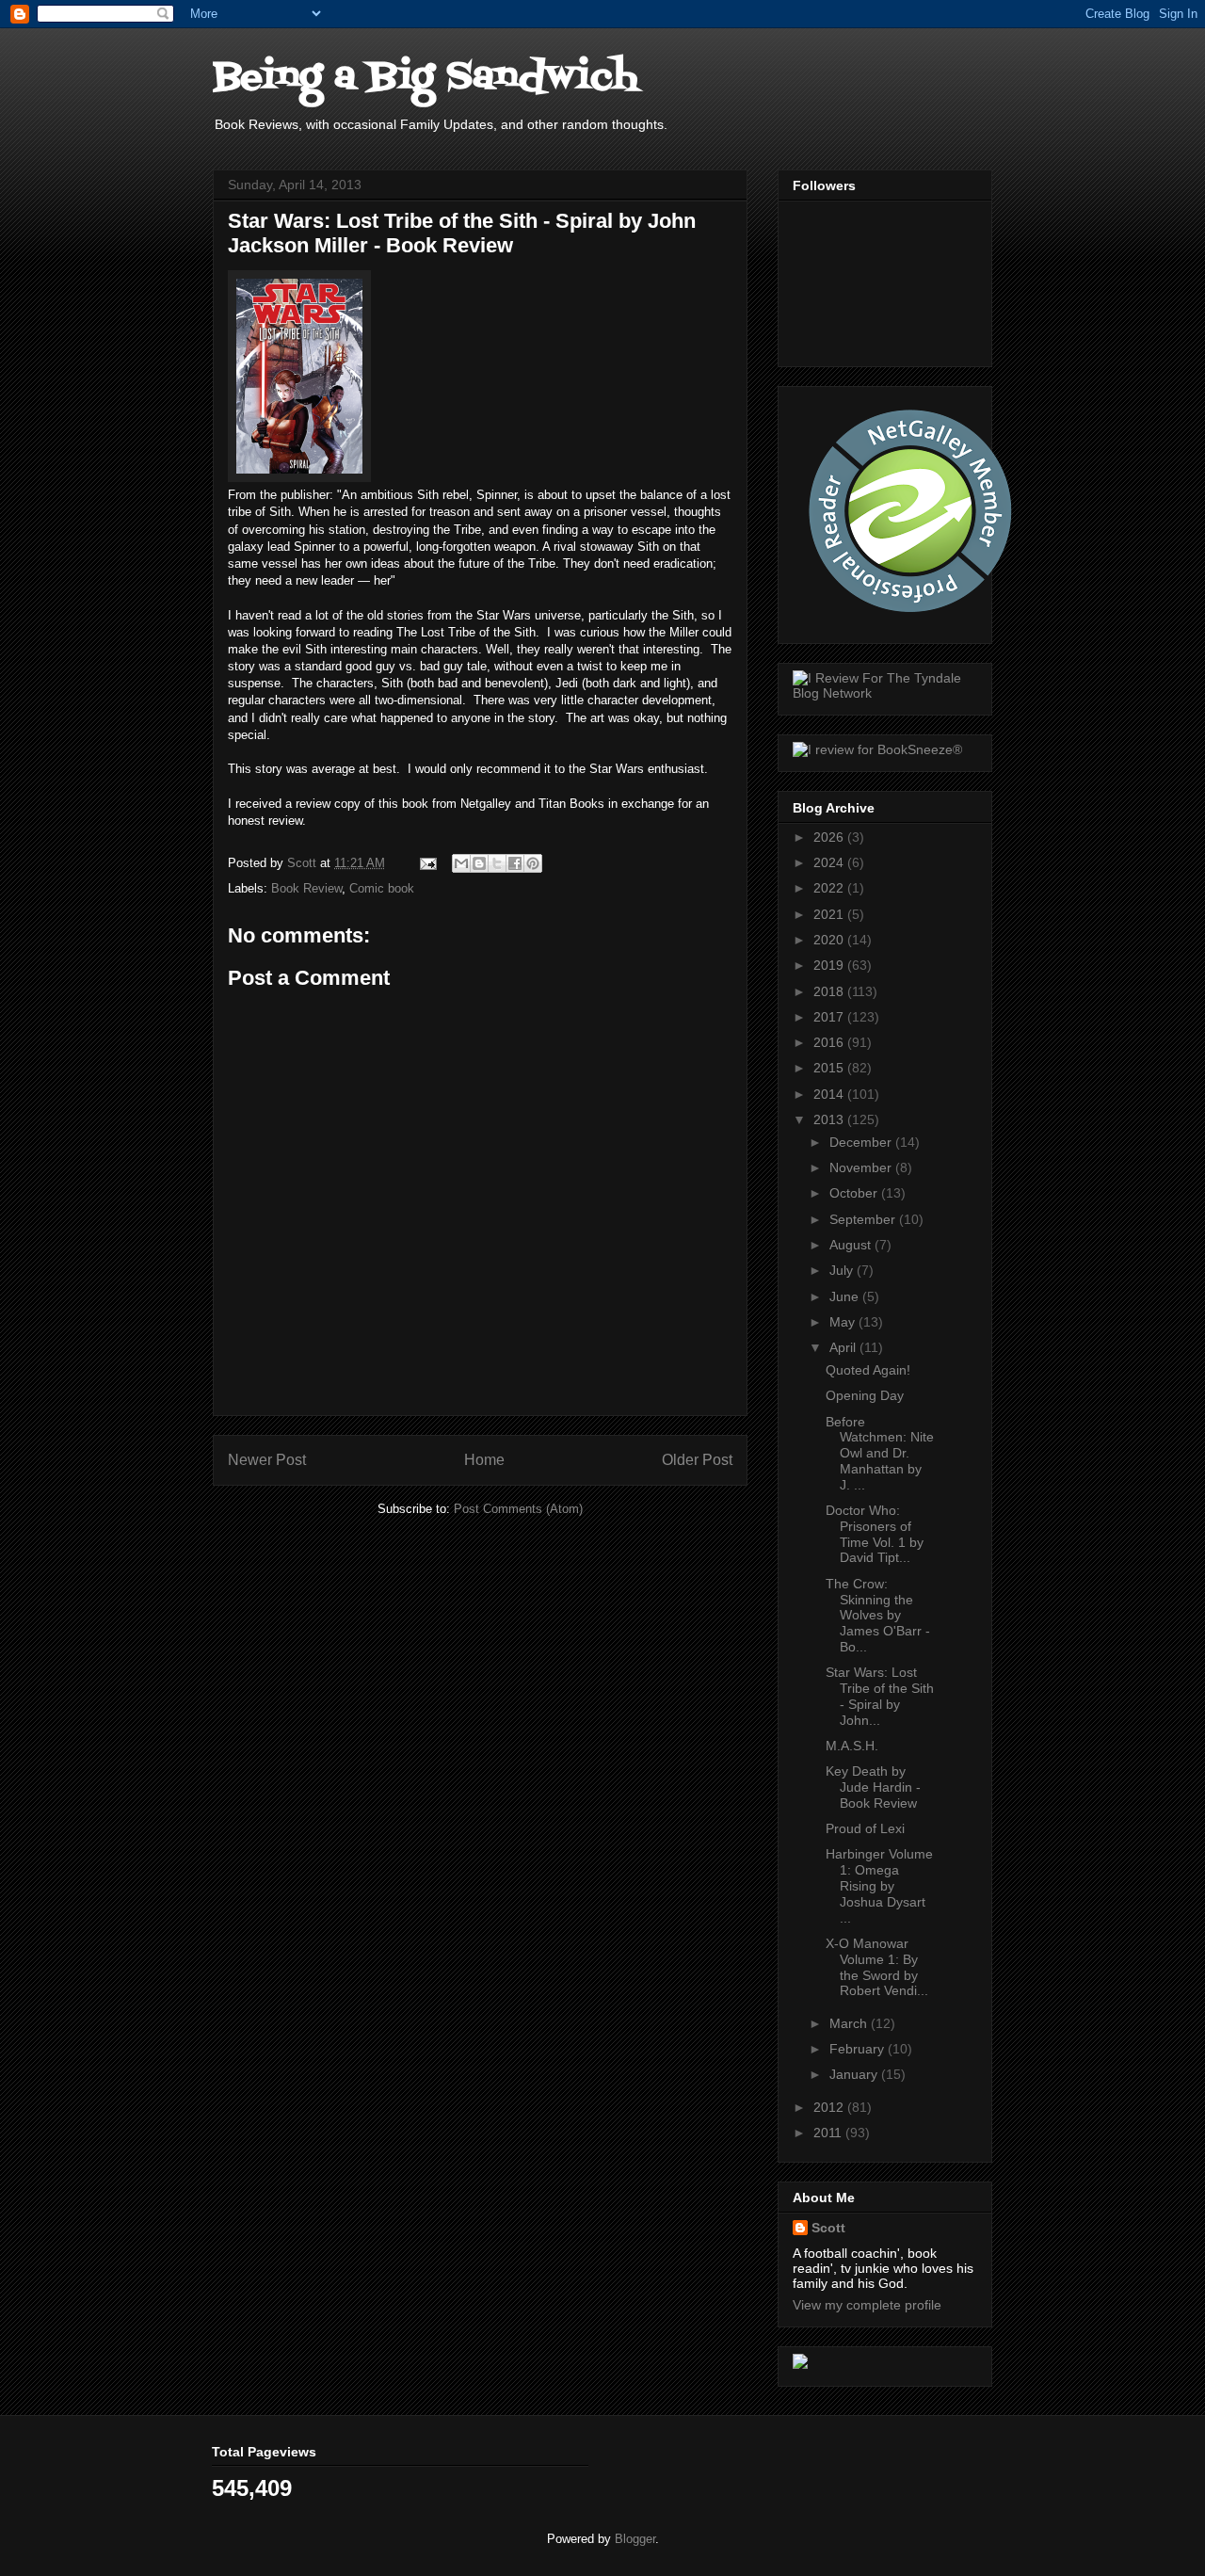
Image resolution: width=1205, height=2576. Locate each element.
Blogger (635, 2539)
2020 (830, 940)
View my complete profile (867, 2305)
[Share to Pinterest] (533, 863)
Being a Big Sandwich (426, 78)
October (855, 1193)
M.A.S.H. (852, 1746)
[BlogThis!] (479, 863)
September (864, 1219)
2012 (830, 2107)
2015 (830, 1068)
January (855, 2074)
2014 (830, 1094)
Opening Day (865, 1395)
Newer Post (267, 1460)
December (862, 1142)
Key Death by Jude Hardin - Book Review (873, 1787)
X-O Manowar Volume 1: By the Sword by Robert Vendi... (877, 1967)
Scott (828, 2228)
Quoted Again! (868, 1370)
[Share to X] (497, 863)
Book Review (306, 888)
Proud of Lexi (865, 1828)
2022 (830, 888)
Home (484, 1460)
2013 (830, 1119)
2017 (830, 1017)
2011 (829, 2133)
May (844, 1322)
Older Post (697, 1460)
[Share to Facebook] (515, 863)
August (852, 1245)
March (850, 2023)
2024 (830, 862)
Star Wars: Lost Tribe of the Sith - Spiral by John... (880, 1696)
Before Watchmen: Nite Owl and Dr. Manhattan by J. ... (880, 1453)
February (859, 2049)
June (846, 1296)
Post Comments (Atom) (518, 1509)
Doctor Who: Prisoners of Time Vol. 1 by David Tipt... (875, 1534)
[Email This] (461, 863)
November (862, 1167)
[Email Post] (427, 863)
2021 (830, 914)
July (843, 1270)
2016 (830, 1042)
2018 (830, 991)
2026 (830, 837)
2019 (830, 965)
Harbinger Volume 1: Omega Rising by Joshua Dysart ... (879, 1885)
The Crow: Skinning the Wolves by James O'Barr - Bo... (878, 1615)
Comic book (382, 888)
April (844, 1347)
